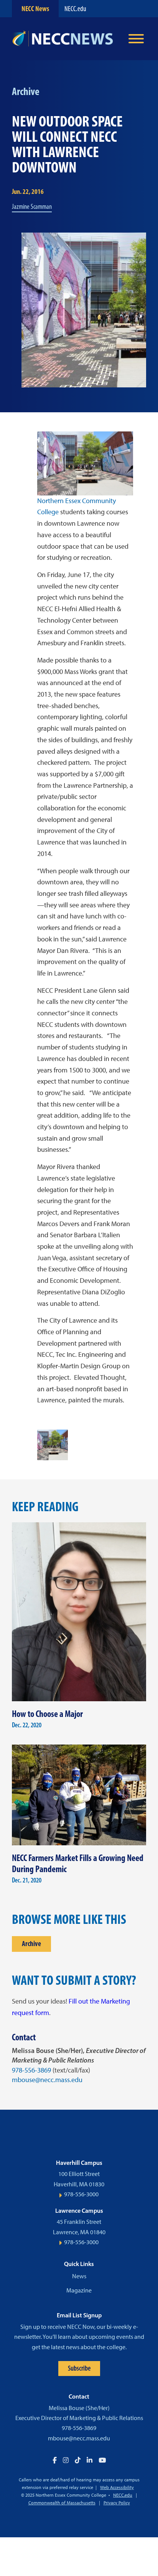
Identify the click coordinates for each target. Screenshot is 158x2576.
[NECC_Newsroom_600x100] (66, 39)
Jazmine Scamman (32, 207)
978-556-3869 (31, 2070)
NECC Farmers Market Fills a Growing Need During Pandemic (78, 1863)
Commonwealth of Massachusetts (62, 2503)
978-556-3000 (81, 2194)
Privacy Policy (117, 2503)
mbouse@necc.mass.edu (47, 2080)
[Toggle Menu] (136, 39)
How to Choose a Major (47, 1714)
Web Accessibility (117, 2487)
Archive (31, 1944)
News (79, 2276)
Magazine (79, 2290)
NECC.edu (75, 9)
